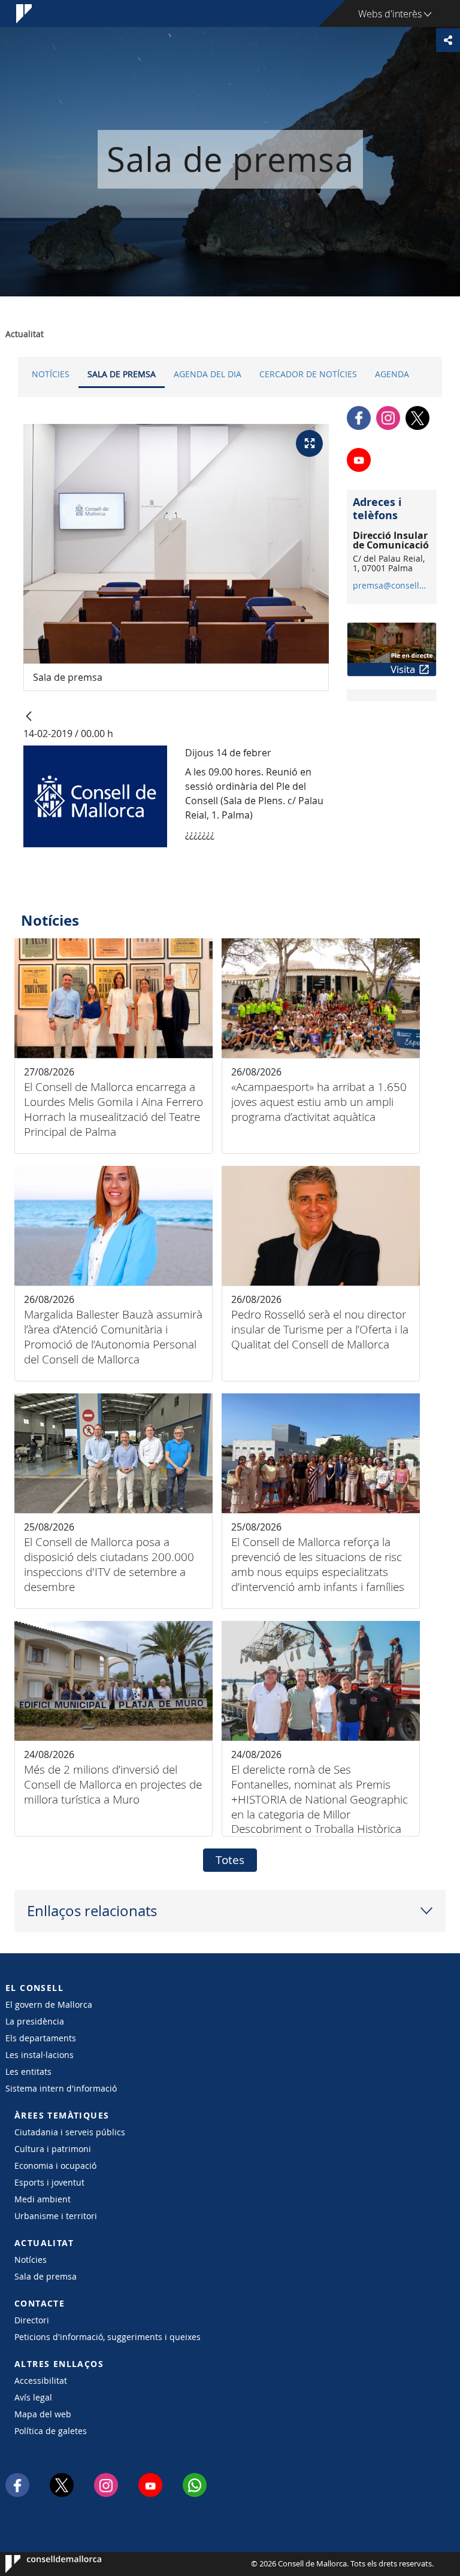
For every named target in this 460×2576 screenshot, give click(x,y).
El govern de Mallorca (49, 2004)
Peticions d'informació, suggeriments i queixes (108, 2337)
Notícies (51, 374)
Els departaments (41, 2038)
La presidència (35, 2021)
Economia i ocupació (55, 2166)
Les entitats (28, 2072)
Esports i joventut (49, 2182)
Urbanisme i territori (56, 2216)
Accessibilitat (41, 2380)
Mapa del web (43, 2414)
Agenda (392, 374)
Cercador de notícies (308, 374)
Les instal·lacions (40, 2055)
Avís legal (33, 2397)
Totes (230, 1860)
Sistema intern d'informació (61, 2088)
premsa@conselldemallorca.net (391, 586)
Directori (32, 2320)
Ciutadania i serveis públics (70, 2132)
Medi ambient (43, 2199)
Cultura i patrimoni (53, 2149)
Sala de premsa (122, 374)
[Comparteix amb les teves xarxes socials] (448, 40)
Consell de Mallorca (42, 2564)
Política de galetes (51, 2431)
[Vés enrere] (29, 717)
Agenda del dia (208, 374)
